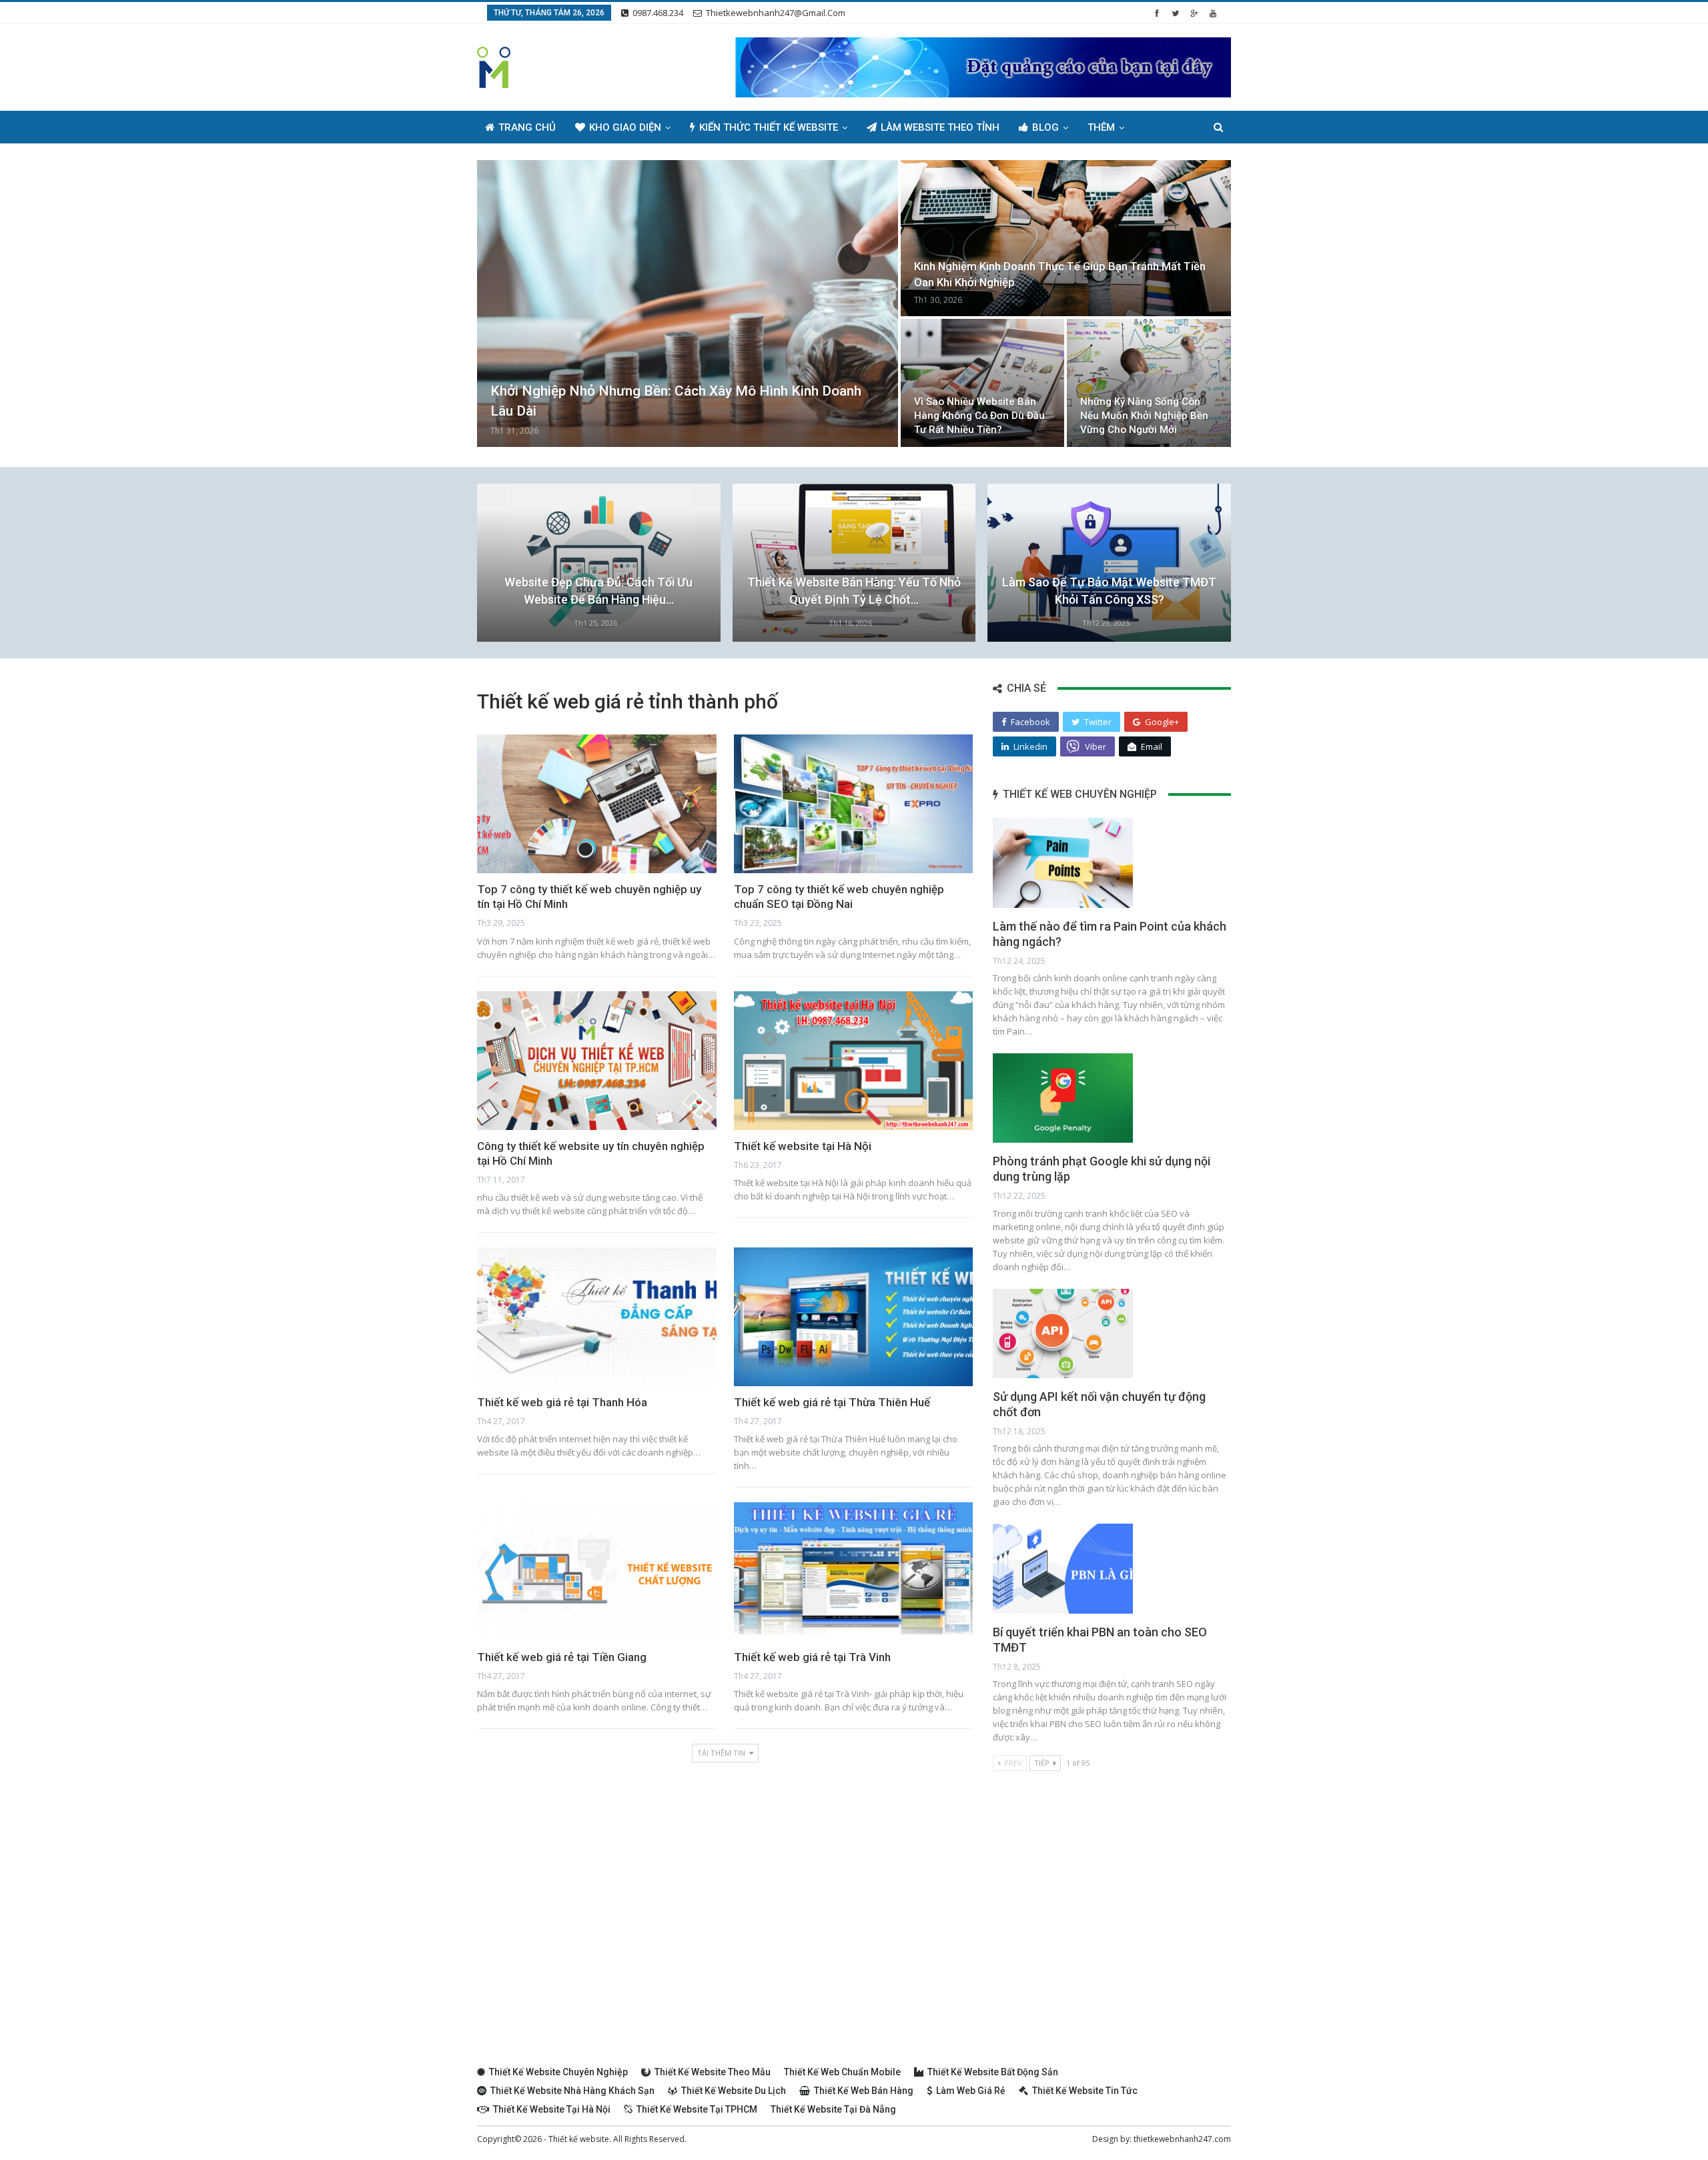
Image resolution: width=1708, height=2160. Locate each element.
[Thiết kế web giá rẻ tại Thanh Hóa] (597, 1317)
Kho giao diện (625, 127)
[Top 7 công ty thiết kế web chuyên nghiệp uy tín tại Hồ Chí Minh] (597, 804)
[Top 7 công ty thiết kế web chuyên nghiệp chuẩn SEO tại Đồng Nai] (854, 804)
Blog (1045, 127)
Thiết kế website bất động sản (993, 2072)
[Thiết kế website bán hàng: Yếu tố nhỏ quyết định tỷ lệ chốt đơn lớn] (854, 563)
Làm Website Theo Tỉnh (940, 127)
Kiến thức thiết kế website (769, 127)
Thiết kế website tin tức (1085, 2091)
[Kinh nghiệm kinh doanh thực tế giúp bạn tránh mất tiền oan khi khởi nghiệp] (1066, 238)
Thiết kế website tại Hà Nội (803, 1146)
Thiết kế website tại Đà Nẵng (833, 2109)
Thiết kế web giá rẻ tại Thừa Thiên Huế (832, 1402)
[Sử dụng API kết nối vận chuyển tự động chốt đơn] (1063, 1333)
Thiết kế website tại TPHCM (697, 2109)
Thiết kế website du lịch (734, 2091)
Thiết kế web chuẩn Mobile (842, 2072)
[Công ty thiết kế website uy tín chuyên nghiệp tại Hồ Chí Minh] (597, 1061)
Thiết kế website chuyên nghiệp (558, 2072)
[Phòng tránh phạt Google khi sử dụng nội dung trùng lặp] (1063, 1098)
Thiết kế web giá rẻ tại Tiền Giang (562, 1657)
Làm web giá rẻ (971, 2091)
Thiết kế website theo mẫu (713, 2072)
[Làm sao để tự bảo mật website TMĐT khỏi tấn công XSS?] (1109, 563)
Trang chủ (527, 127)
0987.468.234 (658, 13)
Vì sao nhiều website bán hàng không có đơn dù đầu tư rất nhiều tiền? (979, 416)
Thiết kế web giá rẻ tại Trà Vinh (812, 1657)
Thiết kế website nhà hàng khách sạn (572, 2091)
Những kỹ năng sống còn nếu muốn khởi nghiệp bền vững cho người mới (1144, 416)
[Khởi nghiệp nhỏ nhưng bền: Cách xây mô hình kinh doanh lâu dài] (688, 304)
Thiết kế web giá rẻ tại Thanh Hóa (562, 1402)
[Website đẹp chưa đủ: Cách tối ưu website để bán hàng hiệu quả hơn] (599, 563)
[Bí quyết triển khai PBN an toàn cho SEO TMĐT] (1063, 1568)
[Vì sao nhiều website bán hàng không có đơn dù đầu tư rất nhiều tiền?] (983, 383)
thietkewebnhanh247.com (1182, 2139)
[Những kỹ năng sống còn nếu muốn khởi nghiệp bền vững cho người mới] (1149, 383)
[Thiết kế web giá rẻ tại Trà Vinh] (854, 1572)
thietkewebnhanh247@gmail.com (776, 13)
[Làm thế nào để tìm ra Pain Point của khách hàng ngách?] (1063, 863)
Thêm (1101, 127)
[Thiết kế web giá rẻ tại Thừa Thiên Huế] (854, 1317)
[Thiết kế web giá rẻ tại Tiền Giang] (597, 1572)
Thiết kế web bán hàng (864, 2091)
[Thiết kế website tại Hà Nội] (854, 1061)
